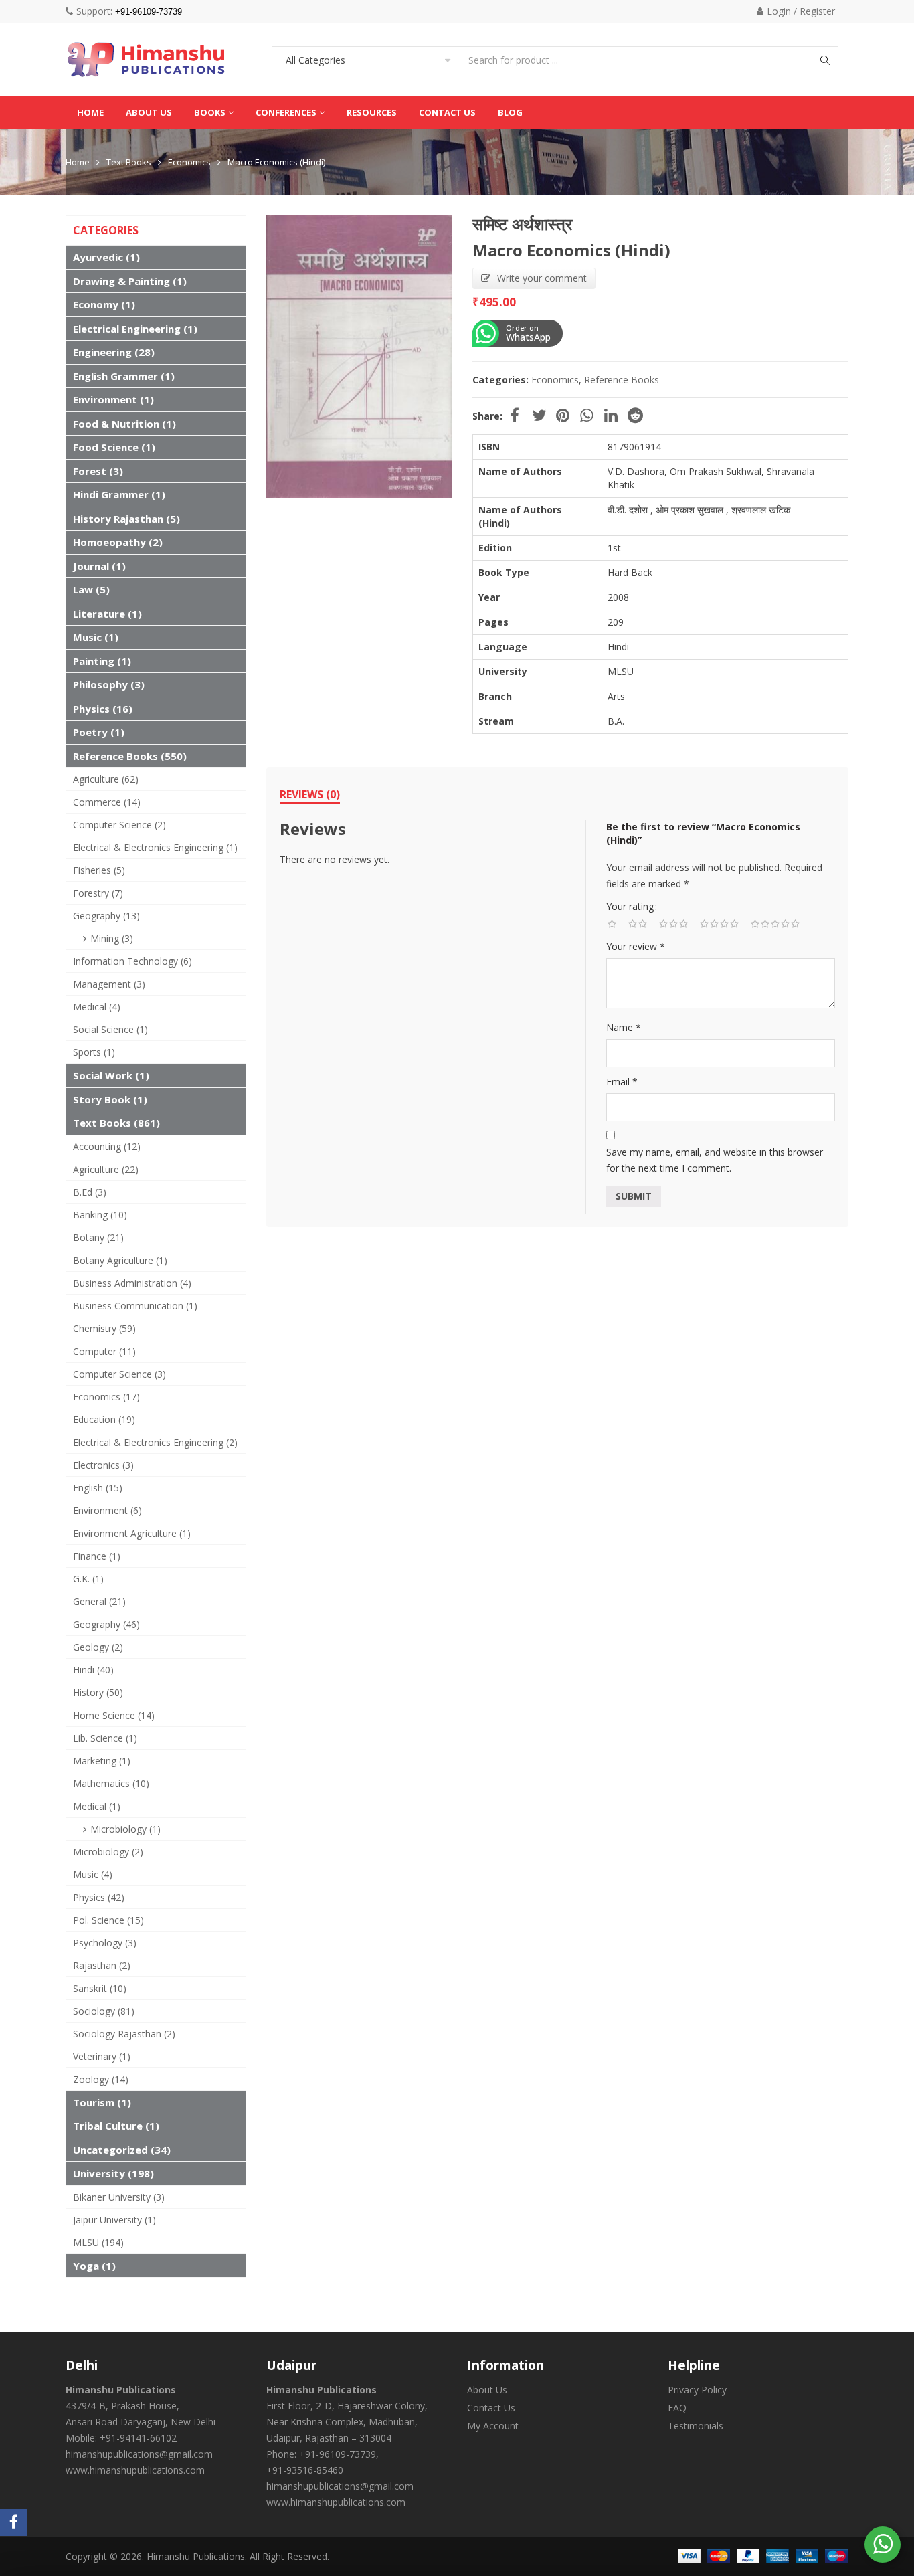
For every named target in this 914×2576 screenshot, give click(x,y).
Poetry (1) (99, 732)
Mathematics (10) (111, 1783)
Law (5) (91, 589)
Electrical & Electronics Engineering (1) (155, 847)
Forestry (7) (98, 893)
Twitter (539, 416)
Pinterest (563, 416)
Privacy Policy (697, 2390)
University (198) (113, 2173)
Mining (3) (112, 938)
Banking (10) (100, 1215)
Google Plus (587, 416)
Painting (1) (102, 661)
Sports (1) (94, 1052)
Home (78, 162)
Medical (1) (97, 1806)
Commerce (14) (107, 802)
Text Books (129, 162)
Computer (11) (104, 1351)
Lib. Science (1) (105, 1738)
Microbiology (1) (125, 1829)
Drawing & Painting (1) (130, 281)
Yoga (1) (94, 2266)
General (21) (99, 1601)
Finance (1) (97, 1556)
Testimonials (696, 2426)
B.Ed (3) (90, 1192)
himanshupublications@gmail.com (139, 2454)
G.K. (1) (88, 1579)
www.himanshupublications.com (135, 2470)
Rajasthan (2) (102, 1965)
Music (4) (93, 1874)
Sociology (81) (104, 2011)
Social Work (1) (111, 1075)
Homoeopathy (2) (118, 542)
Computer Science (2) (119, 825)
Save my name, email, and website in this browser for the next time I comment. (715, 1160)
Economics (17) (106, 1397)
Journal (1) (99, 566)
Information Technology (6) (132, 961)
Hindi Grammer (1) (119, 494)
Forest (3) (98, 471)
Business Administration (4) (132, 1283)
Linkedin (611, 416)
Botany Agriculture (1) (120, 1260)
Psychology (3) (105, 1943)
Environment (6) (107, 1510)
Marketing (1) (102, 1761)
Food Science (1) (114, 447)
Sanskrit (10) (100, 1988)
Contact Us (491, 2408)
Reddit (635, 416)
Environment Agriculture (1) (132, 1533)
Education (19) (104, 1419)
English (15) (98, 1488)
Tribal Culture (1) (116, 2126)
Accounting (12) (107, 1146)
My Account (493, 2426)
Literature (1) (107, 614)
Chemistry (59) (104, 1328)
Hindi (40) (93, 1670)
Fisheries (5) (99, 870)
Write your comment (542, 278)
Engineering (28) (114, 352)
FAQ (677, 2408)
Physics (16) (103, 709)
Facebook (515, 416)
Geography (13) (106, 916)
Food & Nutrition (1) (124, 424)
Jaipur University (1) (114, 2220)
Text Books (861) (116, 1123)
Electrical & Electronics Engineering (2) (155, 1442)
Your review (636, 946)
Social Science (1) (110, 1029)
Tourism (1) (102, 2102)
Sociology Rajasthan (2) (124, 2034)
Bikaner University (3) (119, 2197)
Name (624, 1027)
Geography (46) (106, 1624)
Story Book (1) (110, 1099)
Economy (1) (104, 304)
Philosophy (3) (109, 684)
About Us (487, 2390)
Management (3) (109, 984)
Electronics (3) (103, 1465)
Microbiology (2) (108, 1852)
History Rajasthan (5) (126, 519)
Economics (189, 162)
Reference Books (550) (130, 756)
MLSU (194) (98, 2242)
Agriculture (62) (106, 779)
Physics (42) (99, 1897)
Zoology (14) (101, 2079)
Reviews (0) (310, 794)
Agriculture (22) (106, 1169)
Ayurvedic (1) (106, 257)
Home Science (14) (114, 1715)
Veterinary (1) (102, 2056)
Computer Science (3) (119, 1374)
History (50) (98, 1692)
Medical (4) (97, 1007)
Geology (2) (98, 1647)
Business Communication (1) (135, 1306)
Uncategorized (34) (122, 2150)
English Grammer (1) (124, 376)
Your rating (630, 906)
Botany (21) (98, 1237)
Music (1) (96, 637)
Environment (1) (113, 399)
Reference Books (622, 380)
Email (622, 1082)
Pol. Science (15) (108, 1920)
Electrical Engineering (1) (135, 329)
